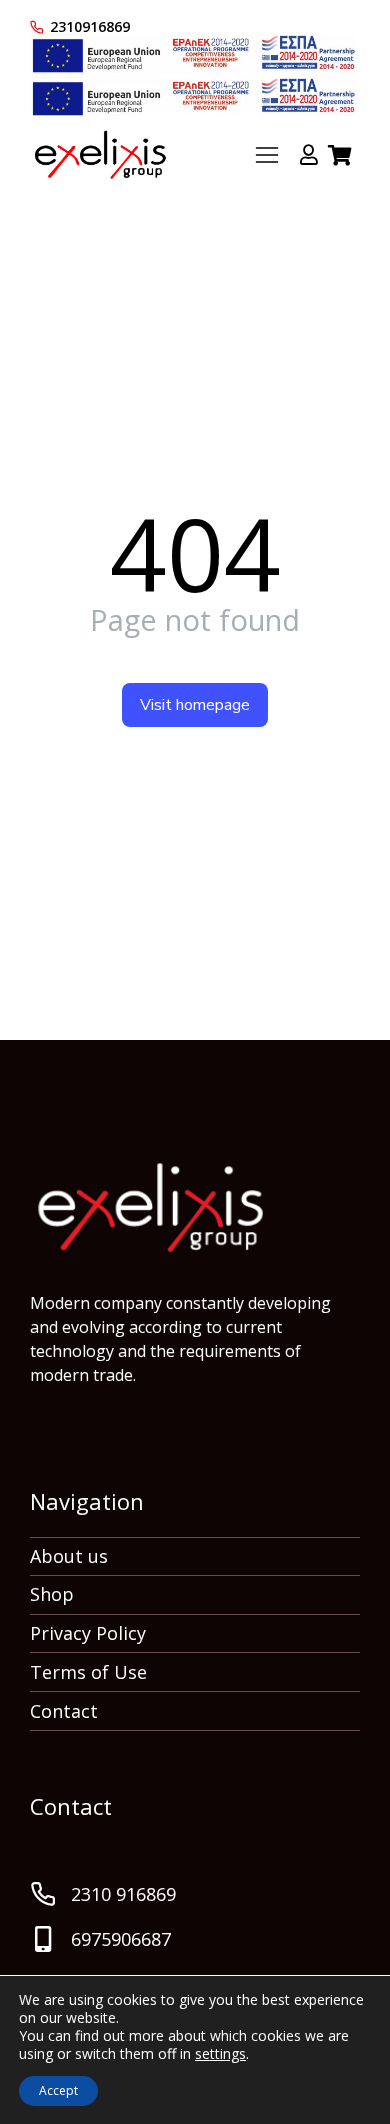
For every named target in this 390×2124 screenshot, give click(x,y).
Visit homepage (195, 705)
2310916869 (90, 26)
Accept (58, 2090)
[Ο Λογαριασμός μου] (309, 155)
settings (220, 2054)
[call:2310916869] (37, 27)
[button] (267, 155)
